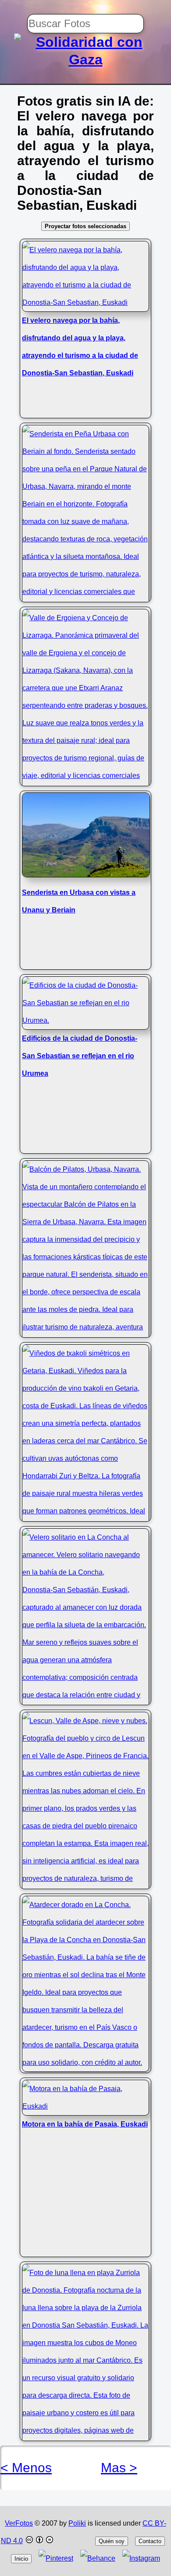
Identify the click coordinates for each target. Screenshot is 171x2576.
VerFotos (19, 2523)
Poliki (77, 2523)
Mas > (119, 2468)
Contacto (150, 2541)
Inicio (21, 2559)
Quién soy (112, 2541)
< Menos (26, 2468)
